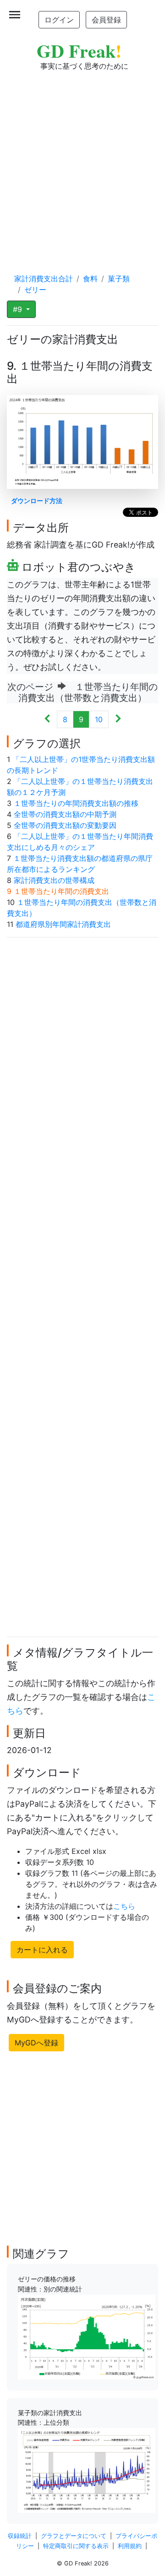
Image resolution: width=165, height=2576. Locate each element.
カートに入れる (42, 1950)
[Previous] (47, 719)
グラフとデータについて (74, 2536)
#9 (19, 309)
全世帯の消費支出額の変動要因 (65, 825)
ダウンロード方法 (37, 501)
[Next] (118, 719)
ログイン (59, 20)
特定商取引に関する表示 (76, 2546)
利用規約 (130, 2546)
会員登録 (106, 20)
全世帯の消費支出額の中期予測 (65, 814)
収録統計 (20, 2536)
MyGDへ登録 (36, 2043)
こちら (124, 1906)
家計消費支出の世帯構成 (54, 880)
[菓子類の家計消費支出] (87, 2470)
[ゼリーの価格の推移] (87, 2336)
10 (99, 719)
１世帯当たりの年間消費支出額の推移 (76, 803)
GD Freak (79, 51)
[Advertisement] (82, 163)
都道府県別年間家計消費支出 (63, 924)
